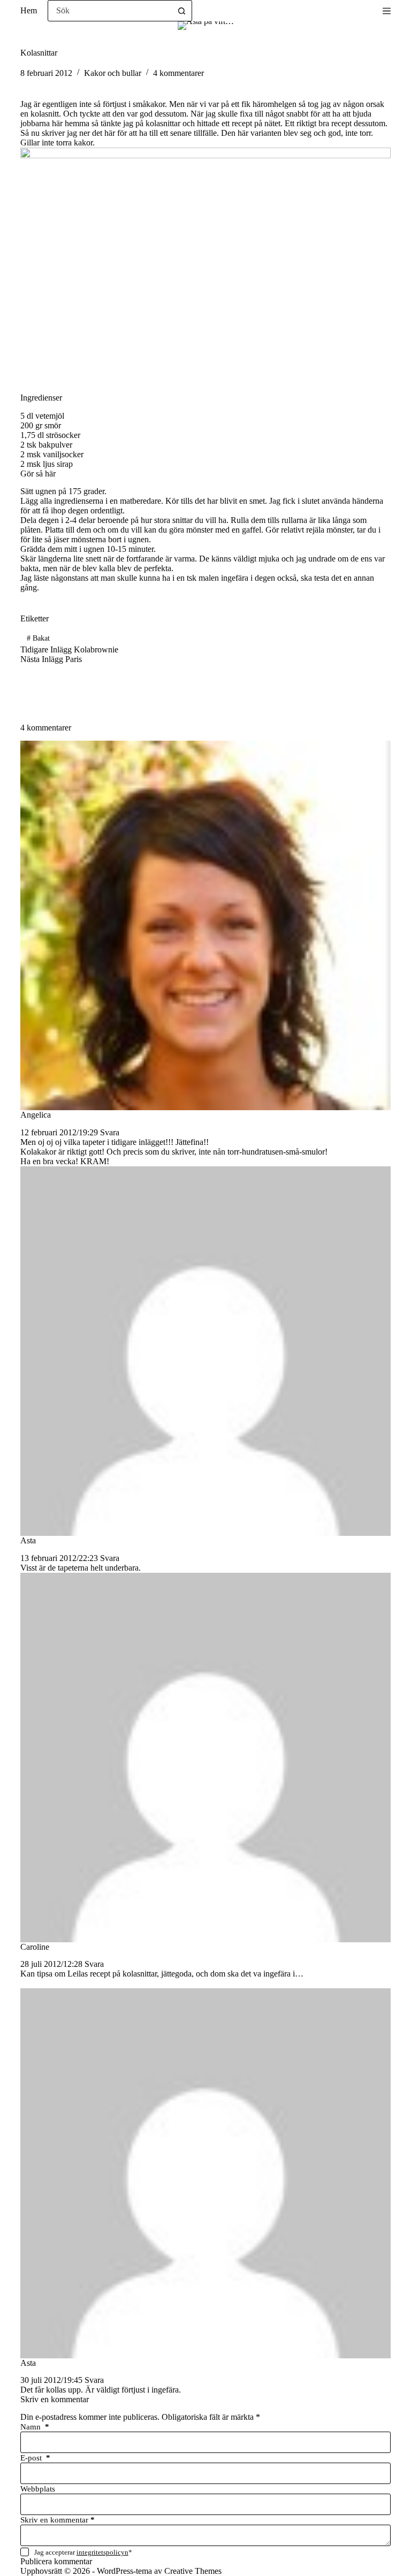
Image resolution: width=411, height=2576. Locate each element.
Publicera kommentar (56, 2561)
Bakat (38, 638)
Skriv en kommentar (58, 2520)
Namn (35, 2427)
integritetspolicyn (102, 2552)
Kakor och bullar (113, 73)
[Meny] (387, 11)
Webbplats (38, 2489)
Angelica (36, 1115)
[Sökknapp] (181, 11)
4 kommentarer (178, 73)
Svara (110, 1132)
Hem (29, 10)
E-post (35, 2458)
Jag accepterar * (83, 2552)
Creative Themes (193, 2571)
